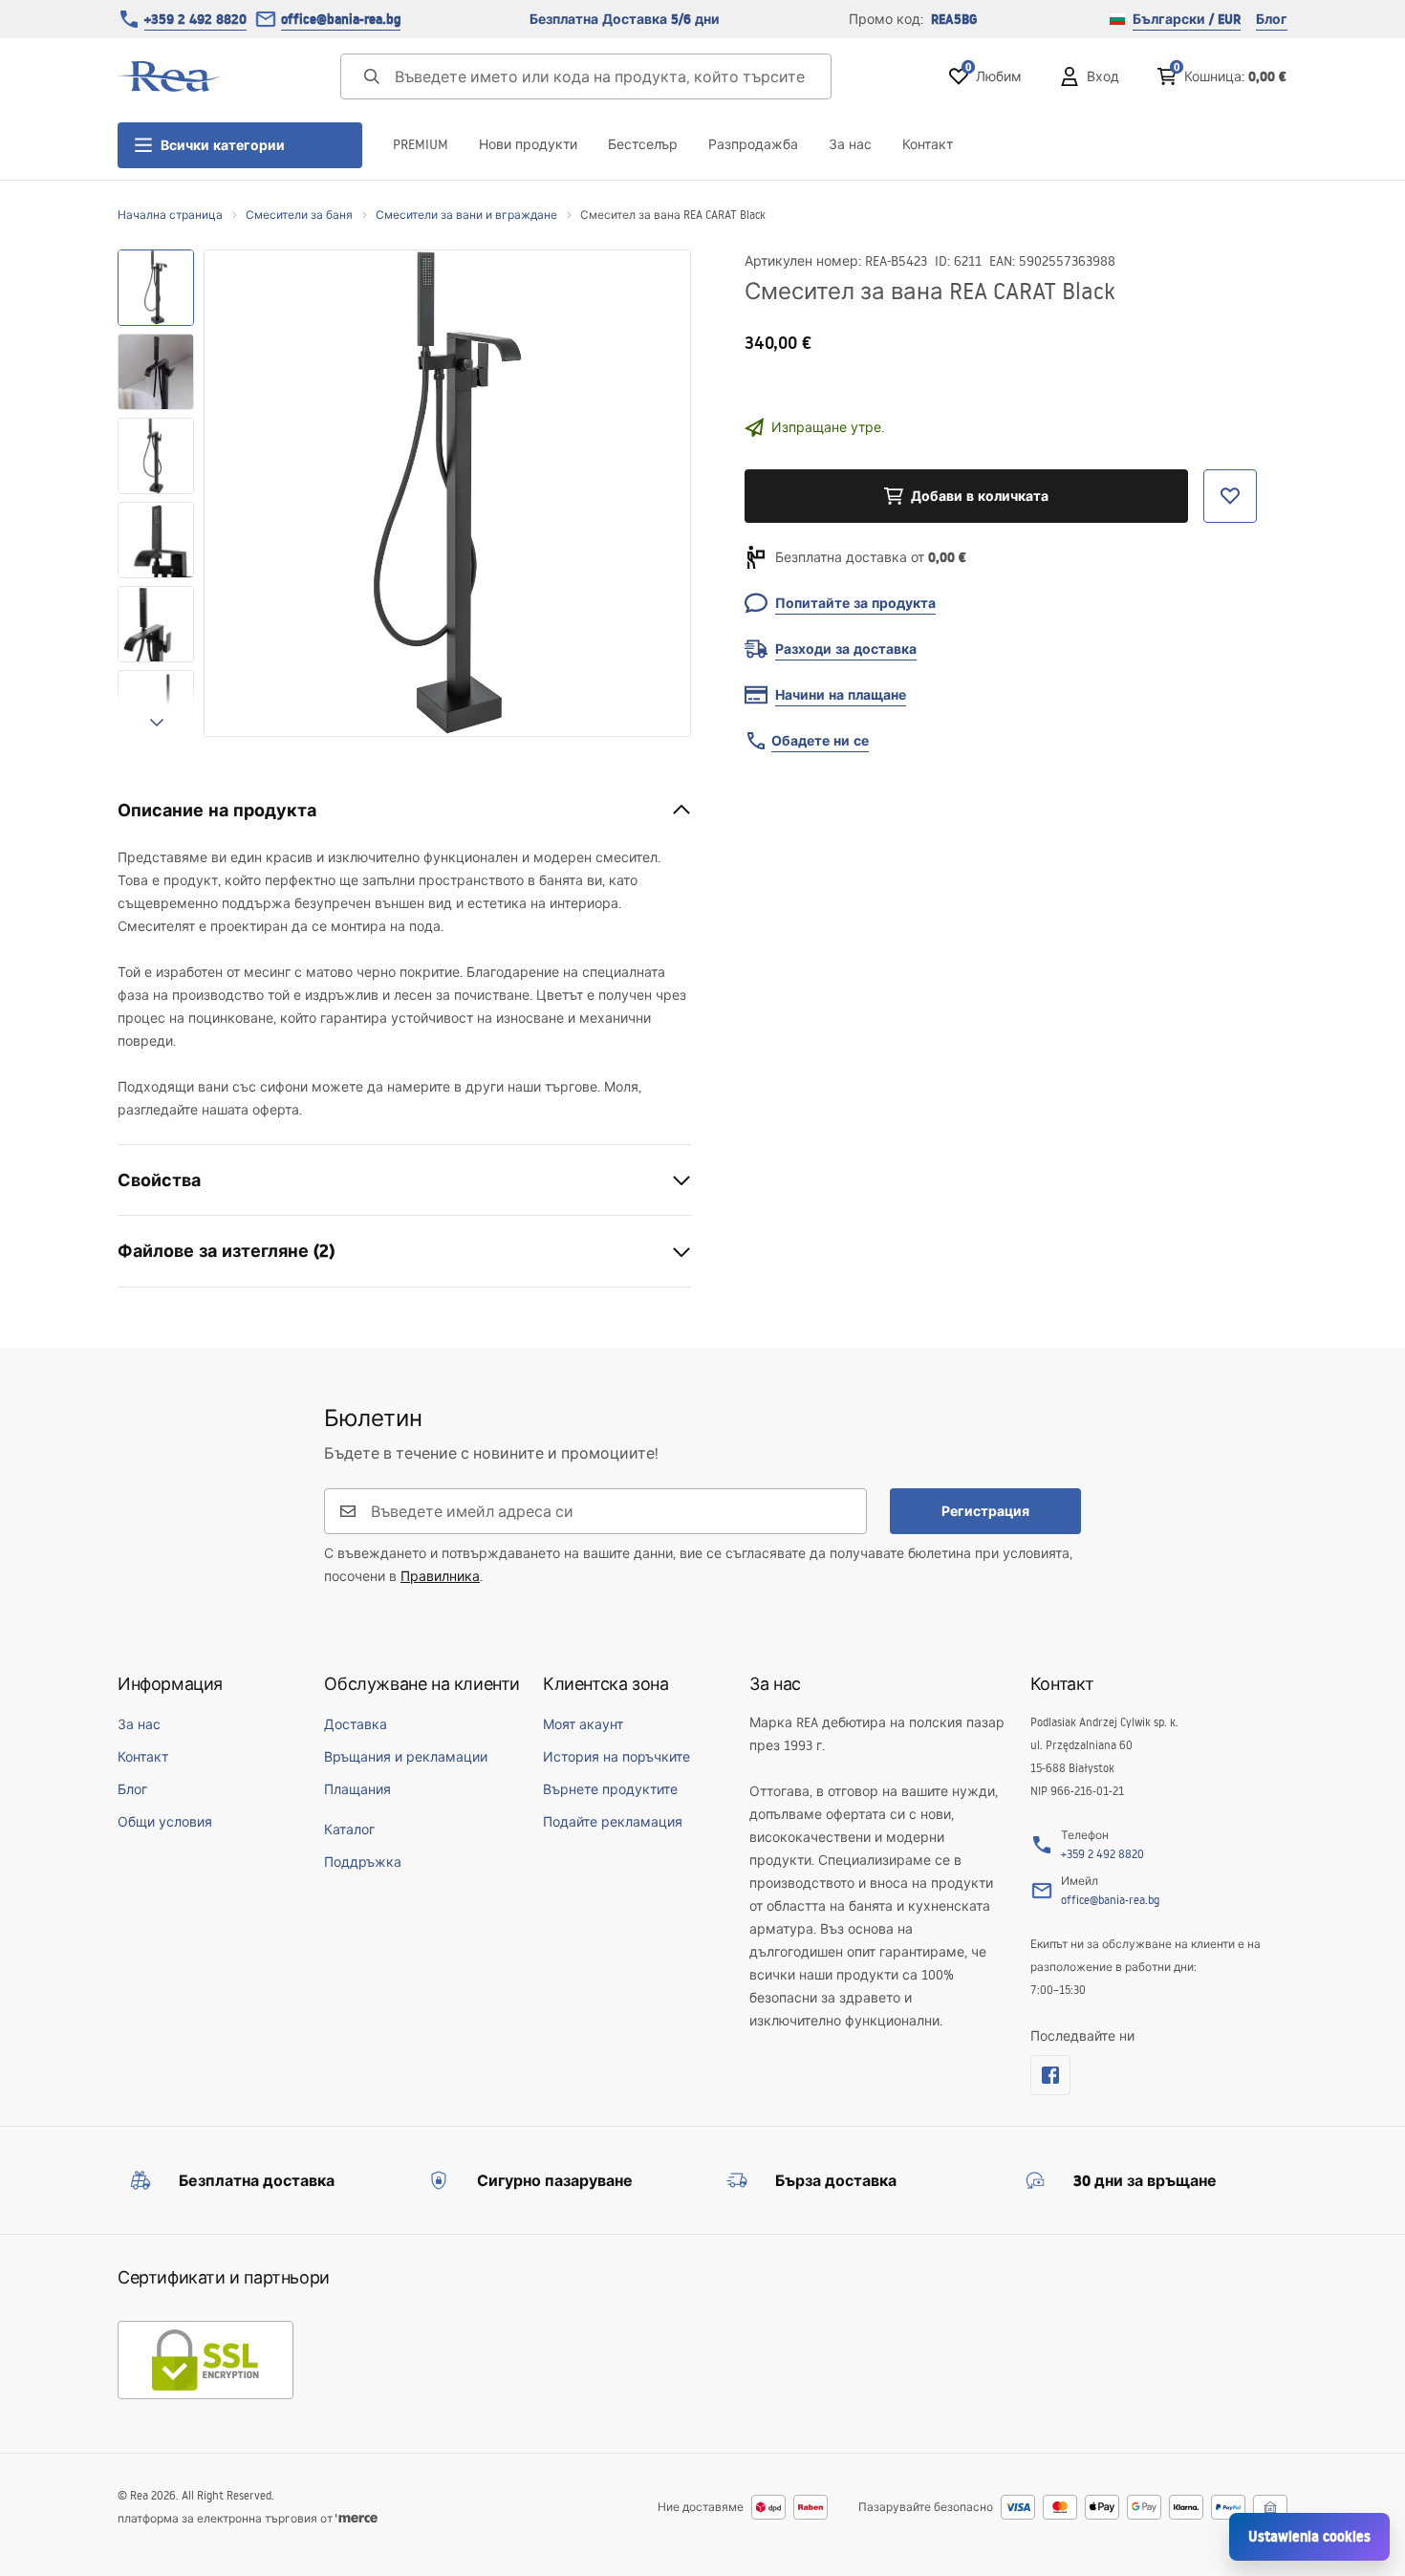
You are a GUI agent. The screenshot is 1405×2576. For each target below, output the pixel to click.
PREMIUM (421, 144)
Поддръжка (363, 1862)
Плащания (357, 1789)
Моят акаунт (583, 1724)
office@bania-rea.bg (341, 19)
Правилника (440, 1576)
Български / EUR (1187, 19)
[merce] (357, 2518)
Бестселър (643, 144)
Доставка (356, 1724)
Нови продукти (528, 144)
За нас (850, 144)
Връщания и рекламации (406, 1757)
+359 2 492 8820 (195, 19)
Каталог (349, 1829)
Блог (1272, 19)
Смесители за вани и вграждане (466, 215)
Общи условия (165, 1822)
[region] (156, 493)
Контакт (928, 144)
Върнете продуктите (610, 1789)
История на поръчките (616, 1757)
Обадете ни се (820, 741)
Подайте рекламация (613, 1822)
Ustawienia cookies (1309, 2536)
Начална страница (170, 215)
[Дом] (170, 76)
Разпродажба (753, 144)
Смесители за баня (299, 215)
